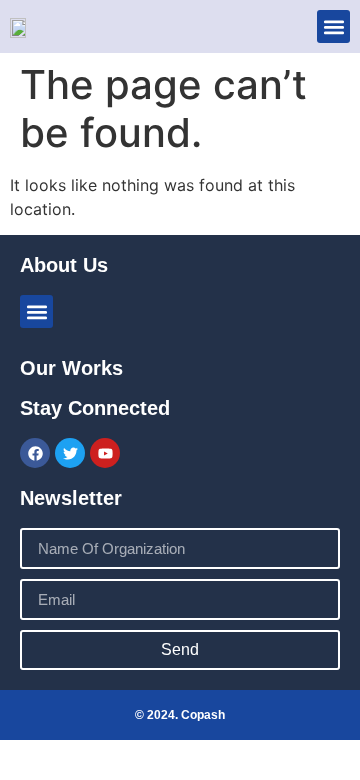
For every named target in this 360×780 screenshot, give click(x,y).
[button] (333, 26)
